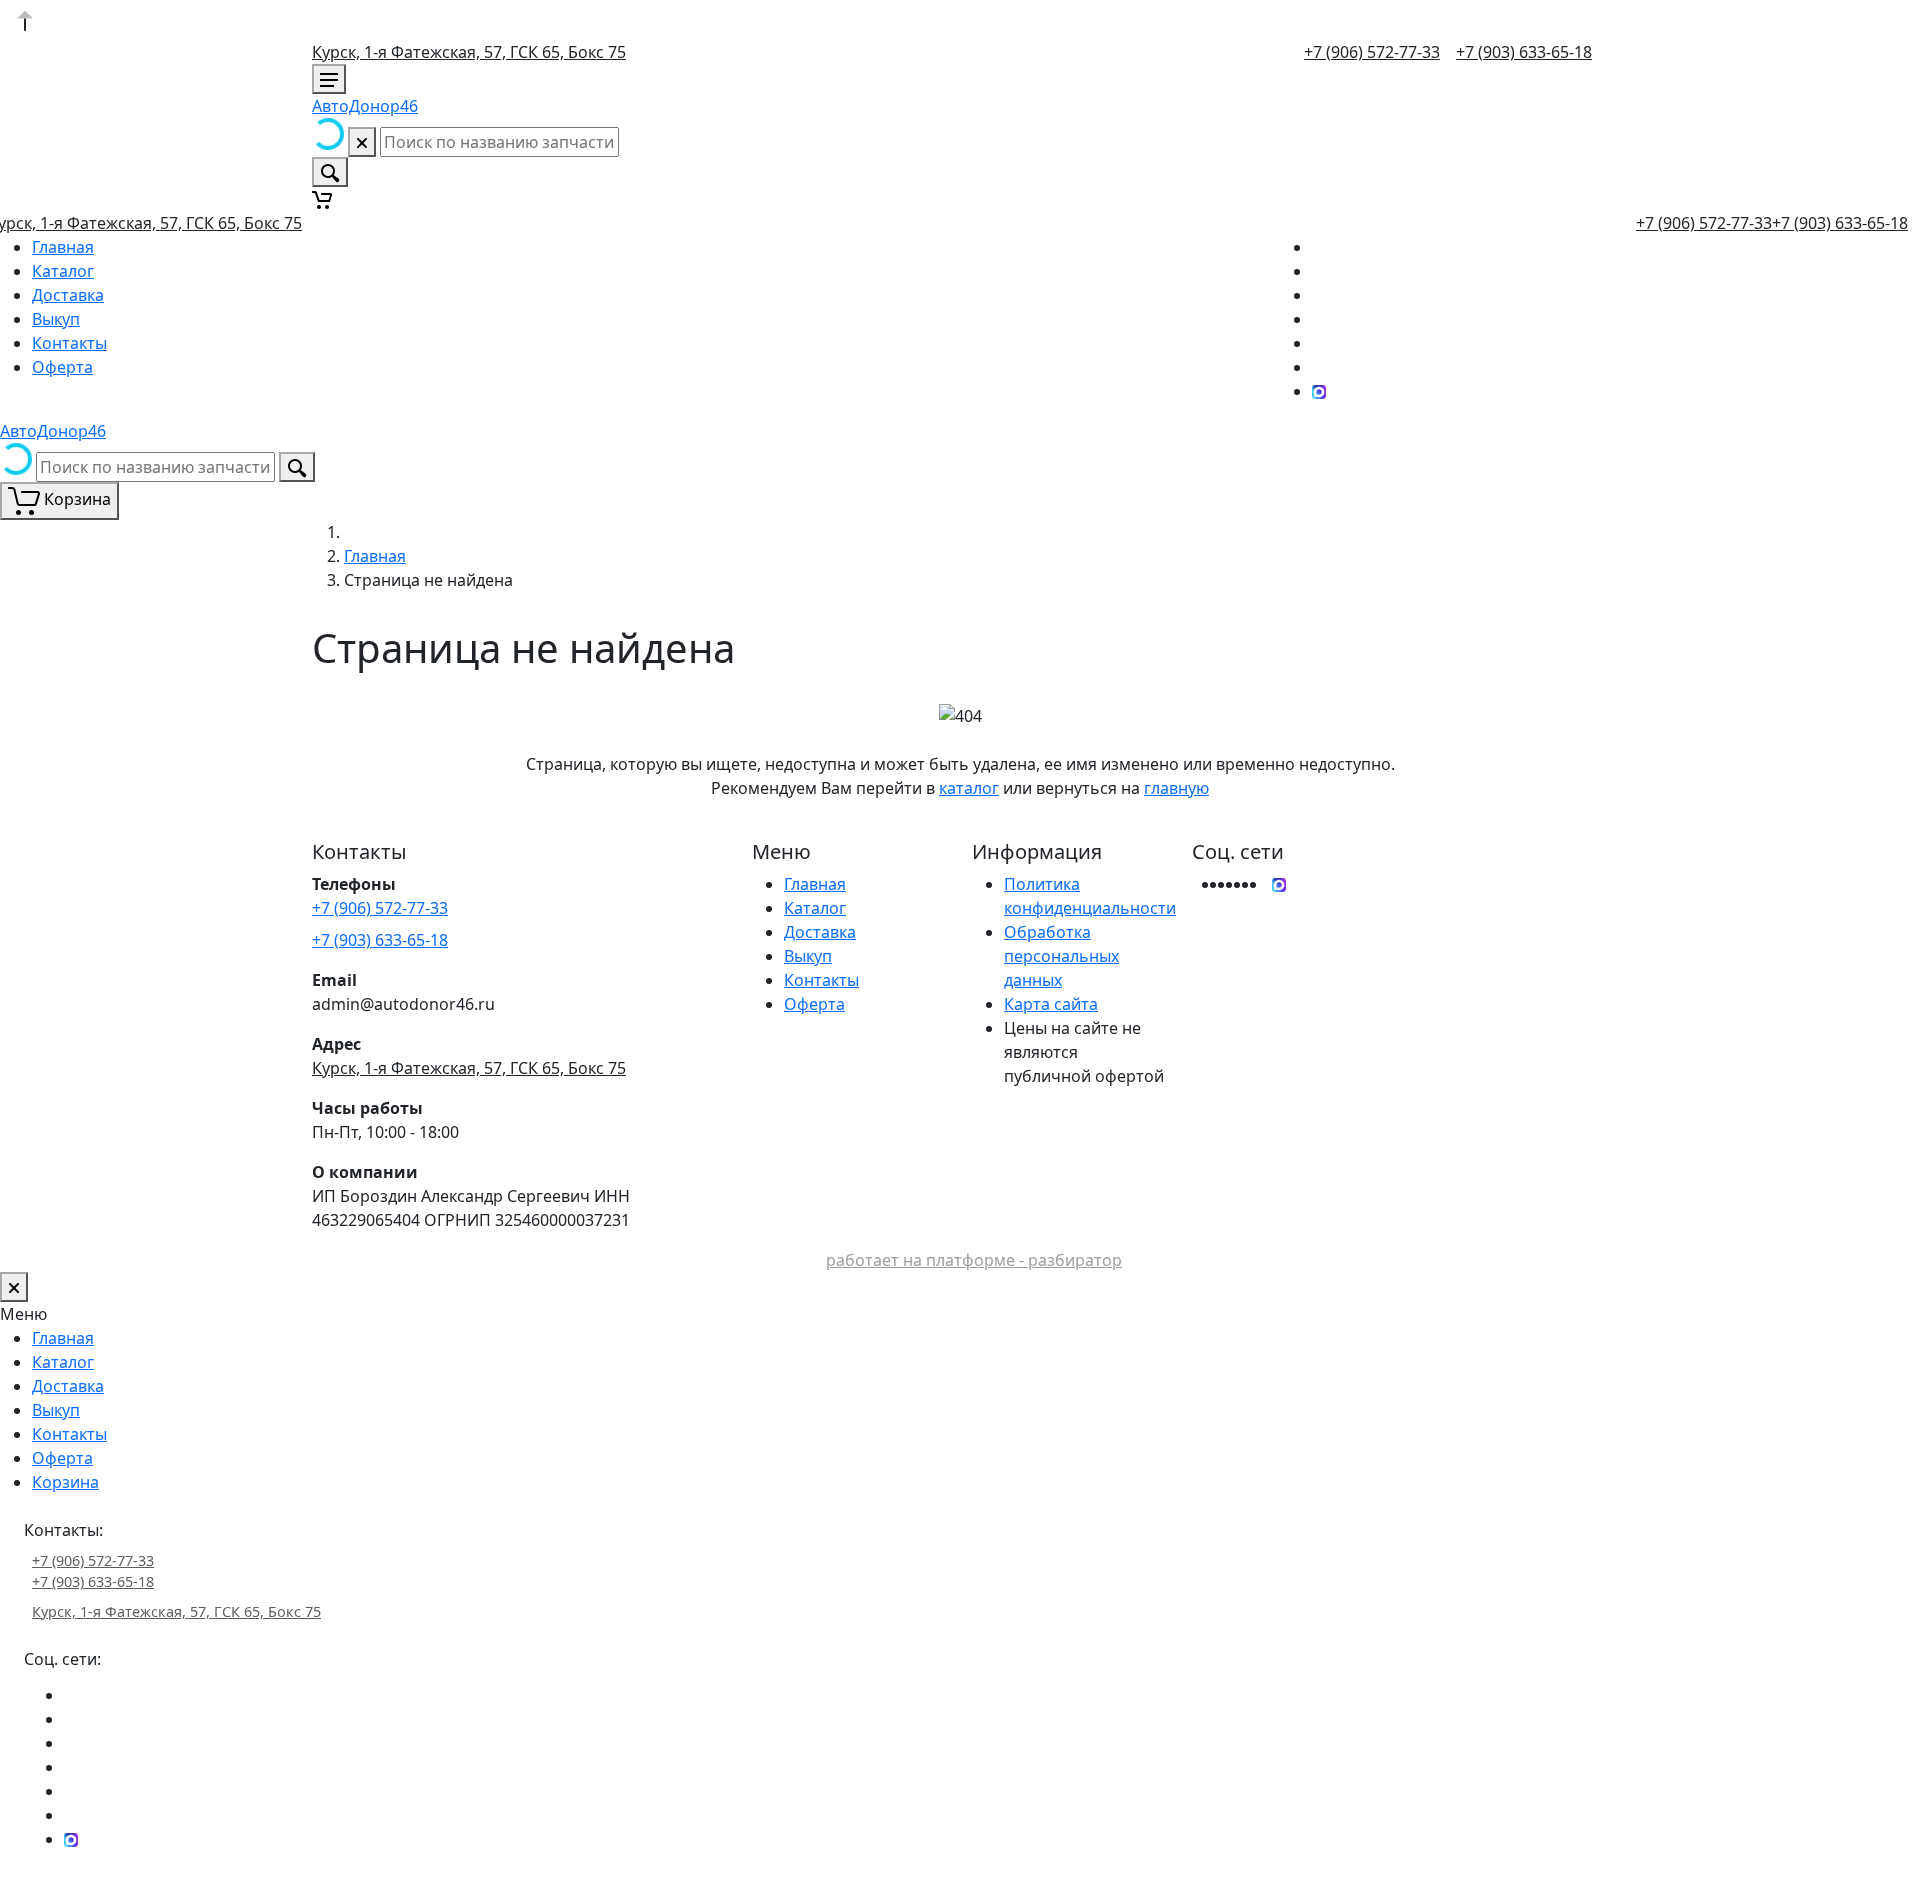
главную (1176, 788)
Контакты (69, 343)
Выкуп (56, 319)
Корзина (65, 1482)
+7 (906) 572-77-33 (1372, 52)
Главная (63, 247)
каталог (969, 788)
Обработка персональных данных (1061, 956)
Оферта (62, 367)
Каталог (63, 271)
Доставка (68, 295)
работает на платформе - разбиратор (974, 1260)
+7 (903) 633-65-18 (1524, 52)
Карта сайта (1051, 1004)
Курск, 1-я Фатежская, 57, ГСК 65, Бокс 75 (469, 52)
